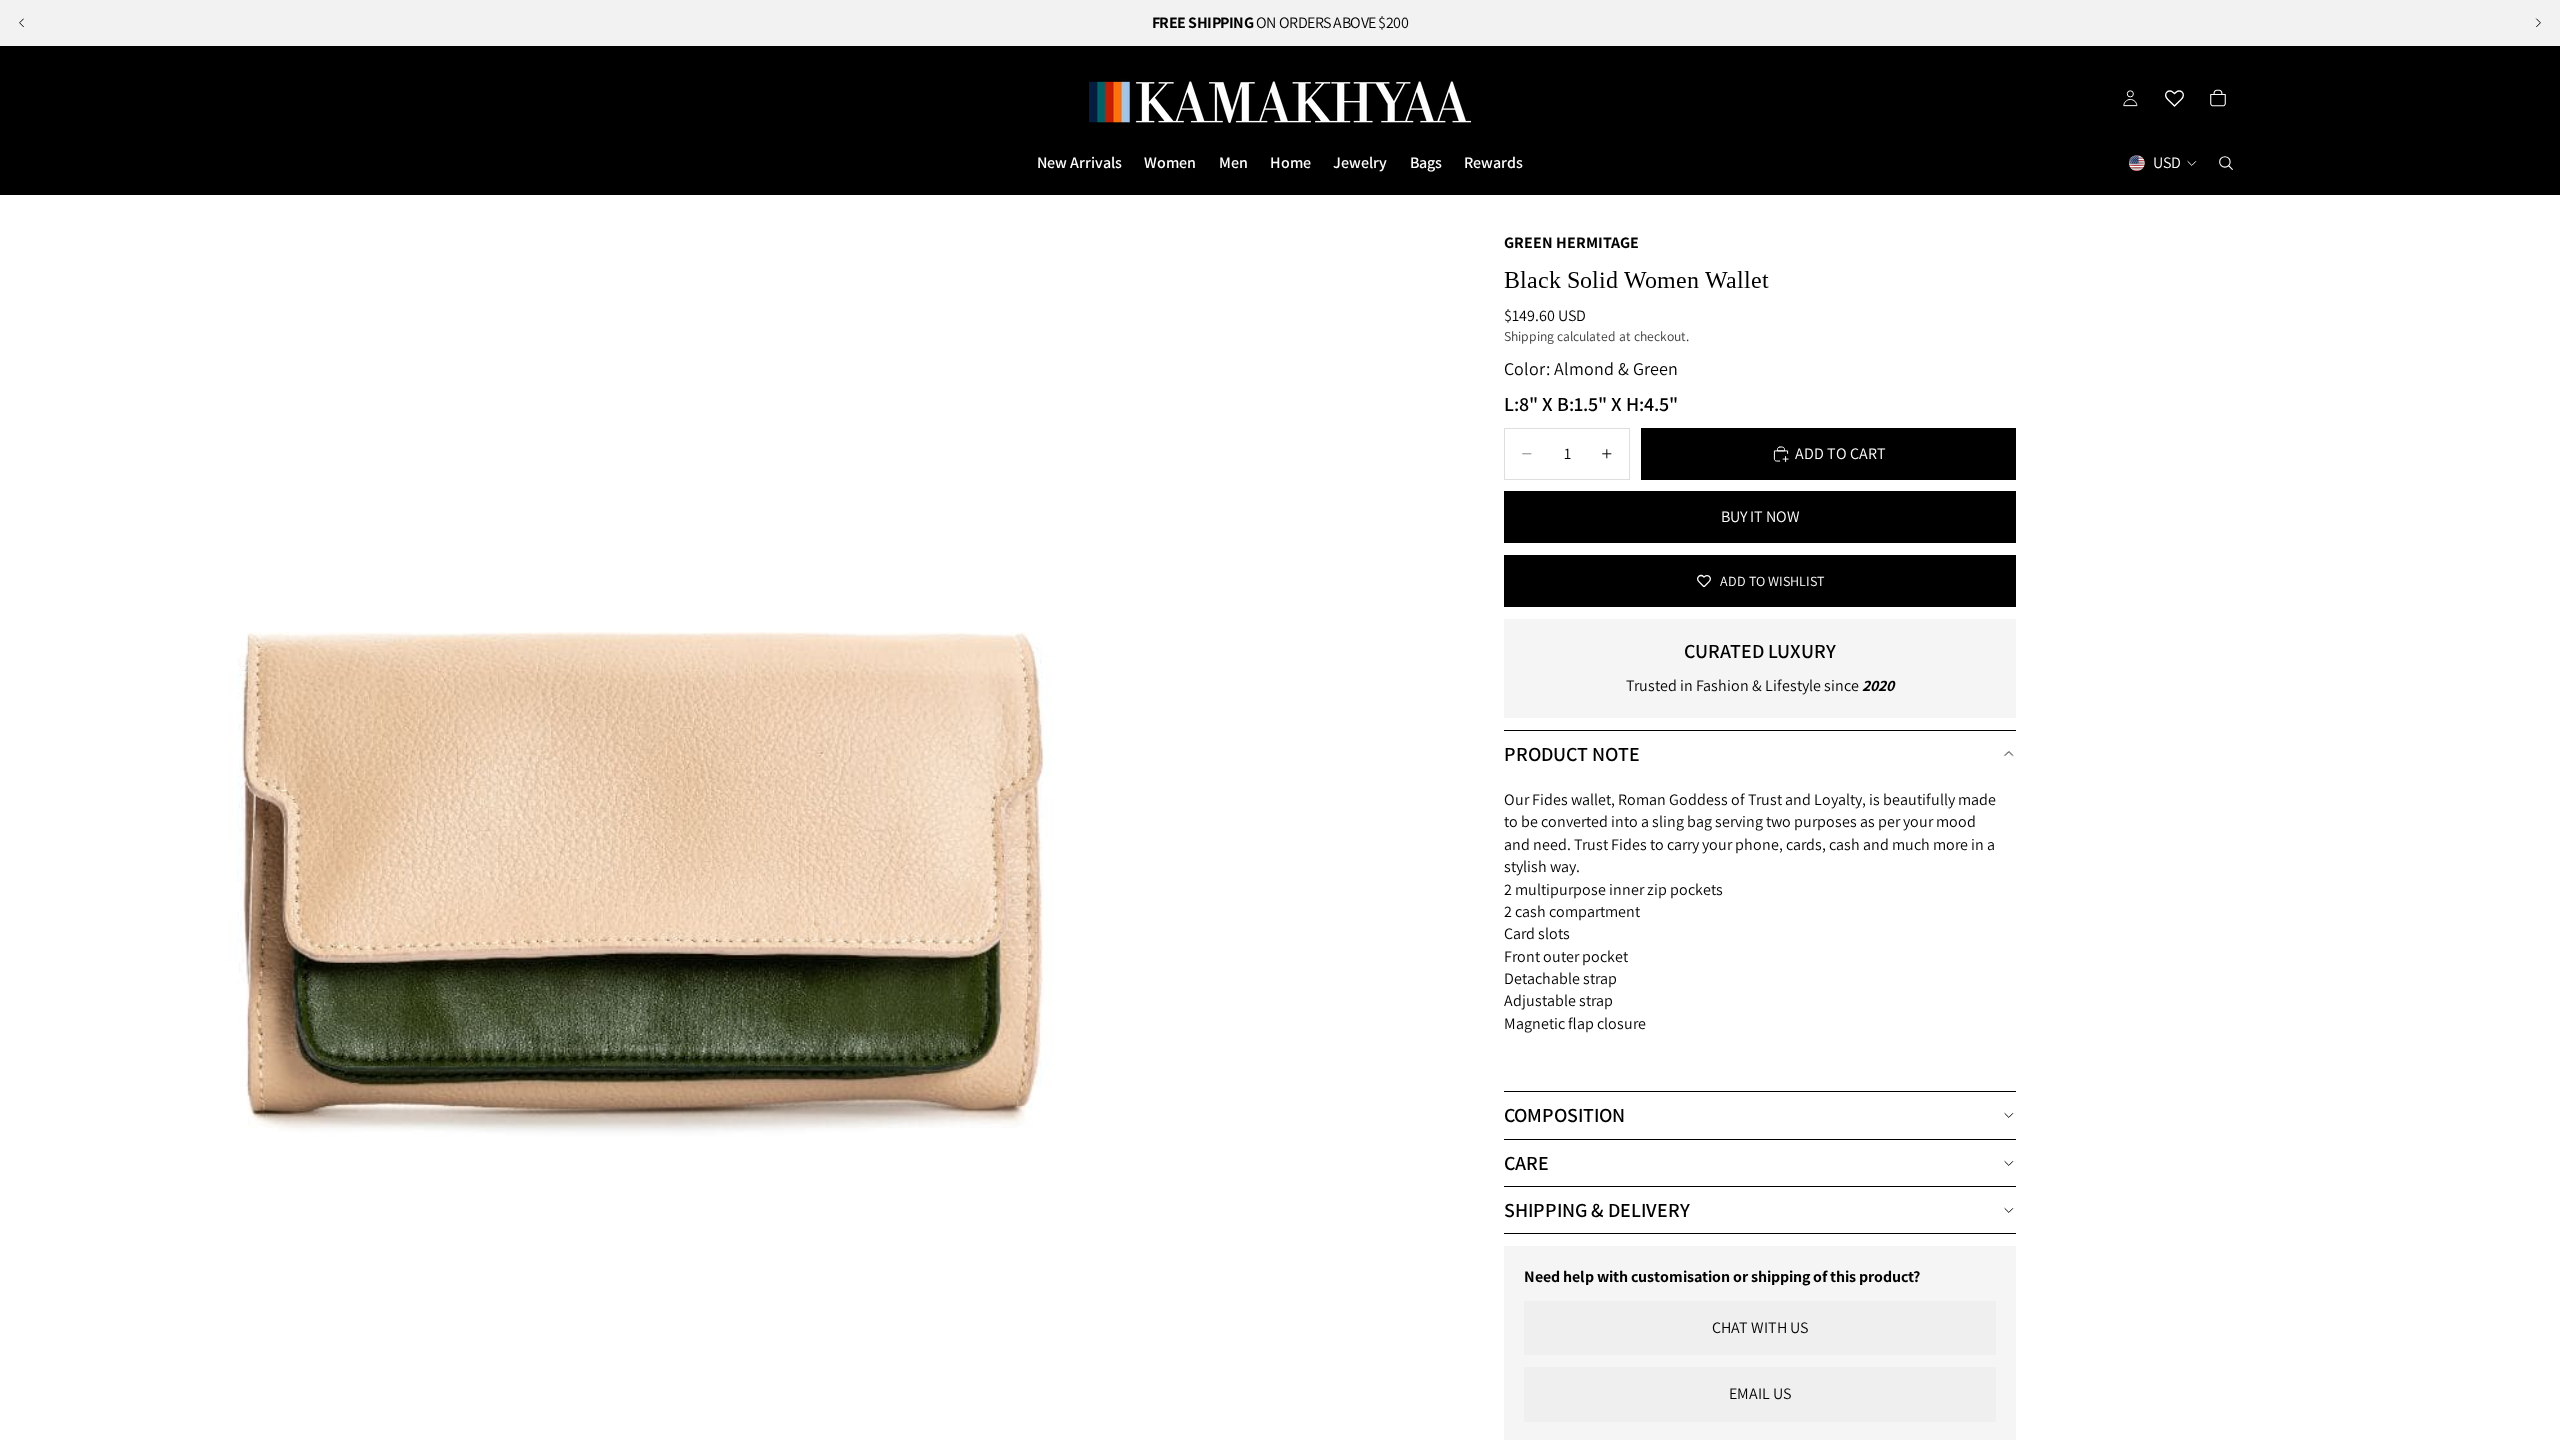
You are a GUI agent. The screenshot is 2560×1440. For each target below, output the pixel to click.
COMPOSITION (1564, 1115)
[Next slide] (2538, 23)
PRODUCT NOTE (1572, 754)
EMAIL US (1760, 1393)
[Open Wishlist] (2174, 98)
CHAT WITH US (1760, 1327)
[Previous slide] (22, 23)
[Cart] (2218, 98)
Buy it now (1760, 516)
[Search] (2226, 163)
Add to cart (1840, 453)
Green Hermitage (1571, 242)
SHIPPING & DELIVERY (1597, 1210)
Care (1526, 1163)
